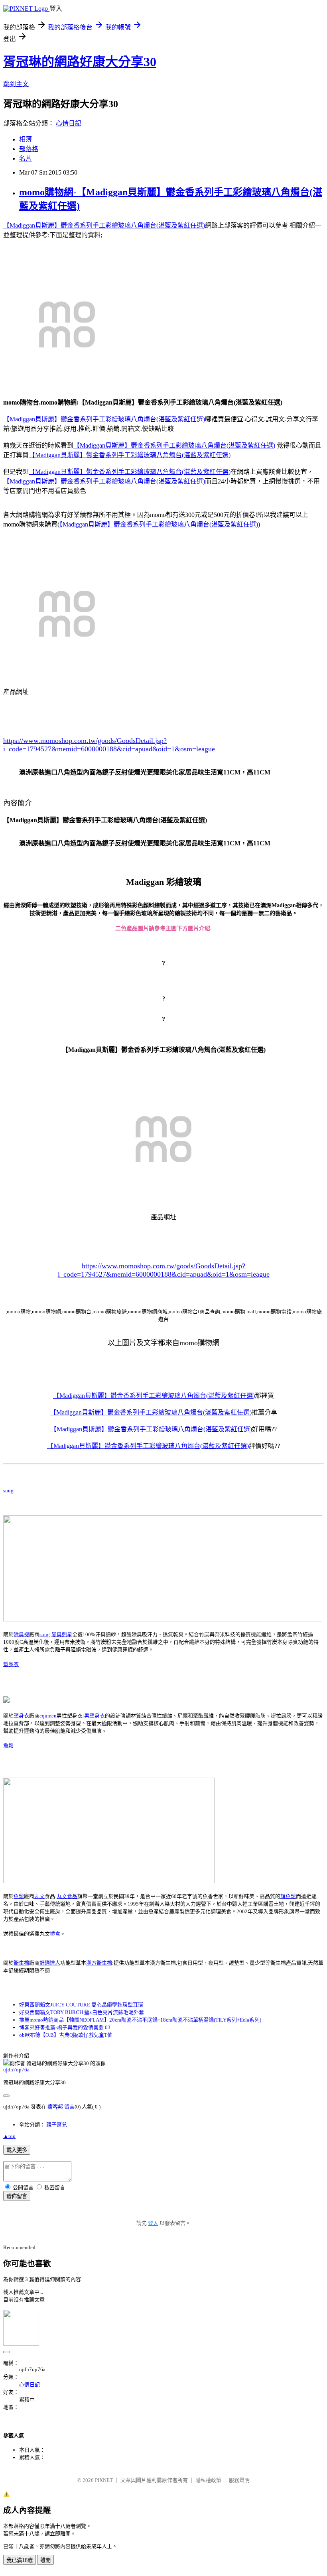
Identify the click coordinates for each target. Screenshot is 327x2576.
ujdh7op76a (16, 2070)
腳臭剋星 (62, 1634)
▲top (9, 2136)
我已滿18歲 (20, 2560)
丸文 (39, 1896)
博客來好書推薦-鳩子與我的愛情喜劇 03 (65, 2027)
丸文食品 (67, 1896)
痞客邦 (55, 2107)
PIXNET (104, 2480)
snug (8, 1490)
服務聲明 (239, 2480)
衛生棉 (21, 1963)
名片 (26, 158)
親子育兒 (57, 2125)
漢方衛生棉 (99, 1963)
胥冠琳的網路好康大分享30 (80, 62)
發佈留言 (17, 2196)
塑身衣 (11, 1664)
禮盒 (55, 1934)
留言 (69, 2107)
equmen (48, 1716)
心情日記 (69, 123)
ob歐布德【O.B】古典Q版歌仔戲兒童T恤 (66, 2035)
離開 (45, 2560)
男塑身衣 (95, 1716)
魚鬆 (8, 1746)
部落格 (29, 149)
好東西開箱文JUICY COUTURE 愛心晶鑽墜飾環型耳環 (81, 2005)
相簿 (26, 139)
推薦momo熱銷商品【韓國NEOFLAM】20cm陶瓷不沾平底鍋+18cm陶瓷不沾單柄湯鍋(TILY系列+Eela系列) (140, 2020)
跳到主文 (16, 84)
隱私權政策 (208, 2480)
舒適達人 (50, 1963)
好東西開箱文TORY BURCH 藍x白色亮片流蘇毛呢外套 (82, 2012)
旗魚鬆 (288, 1896)
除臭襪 (21, 1634)
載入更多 (17, 2150)
